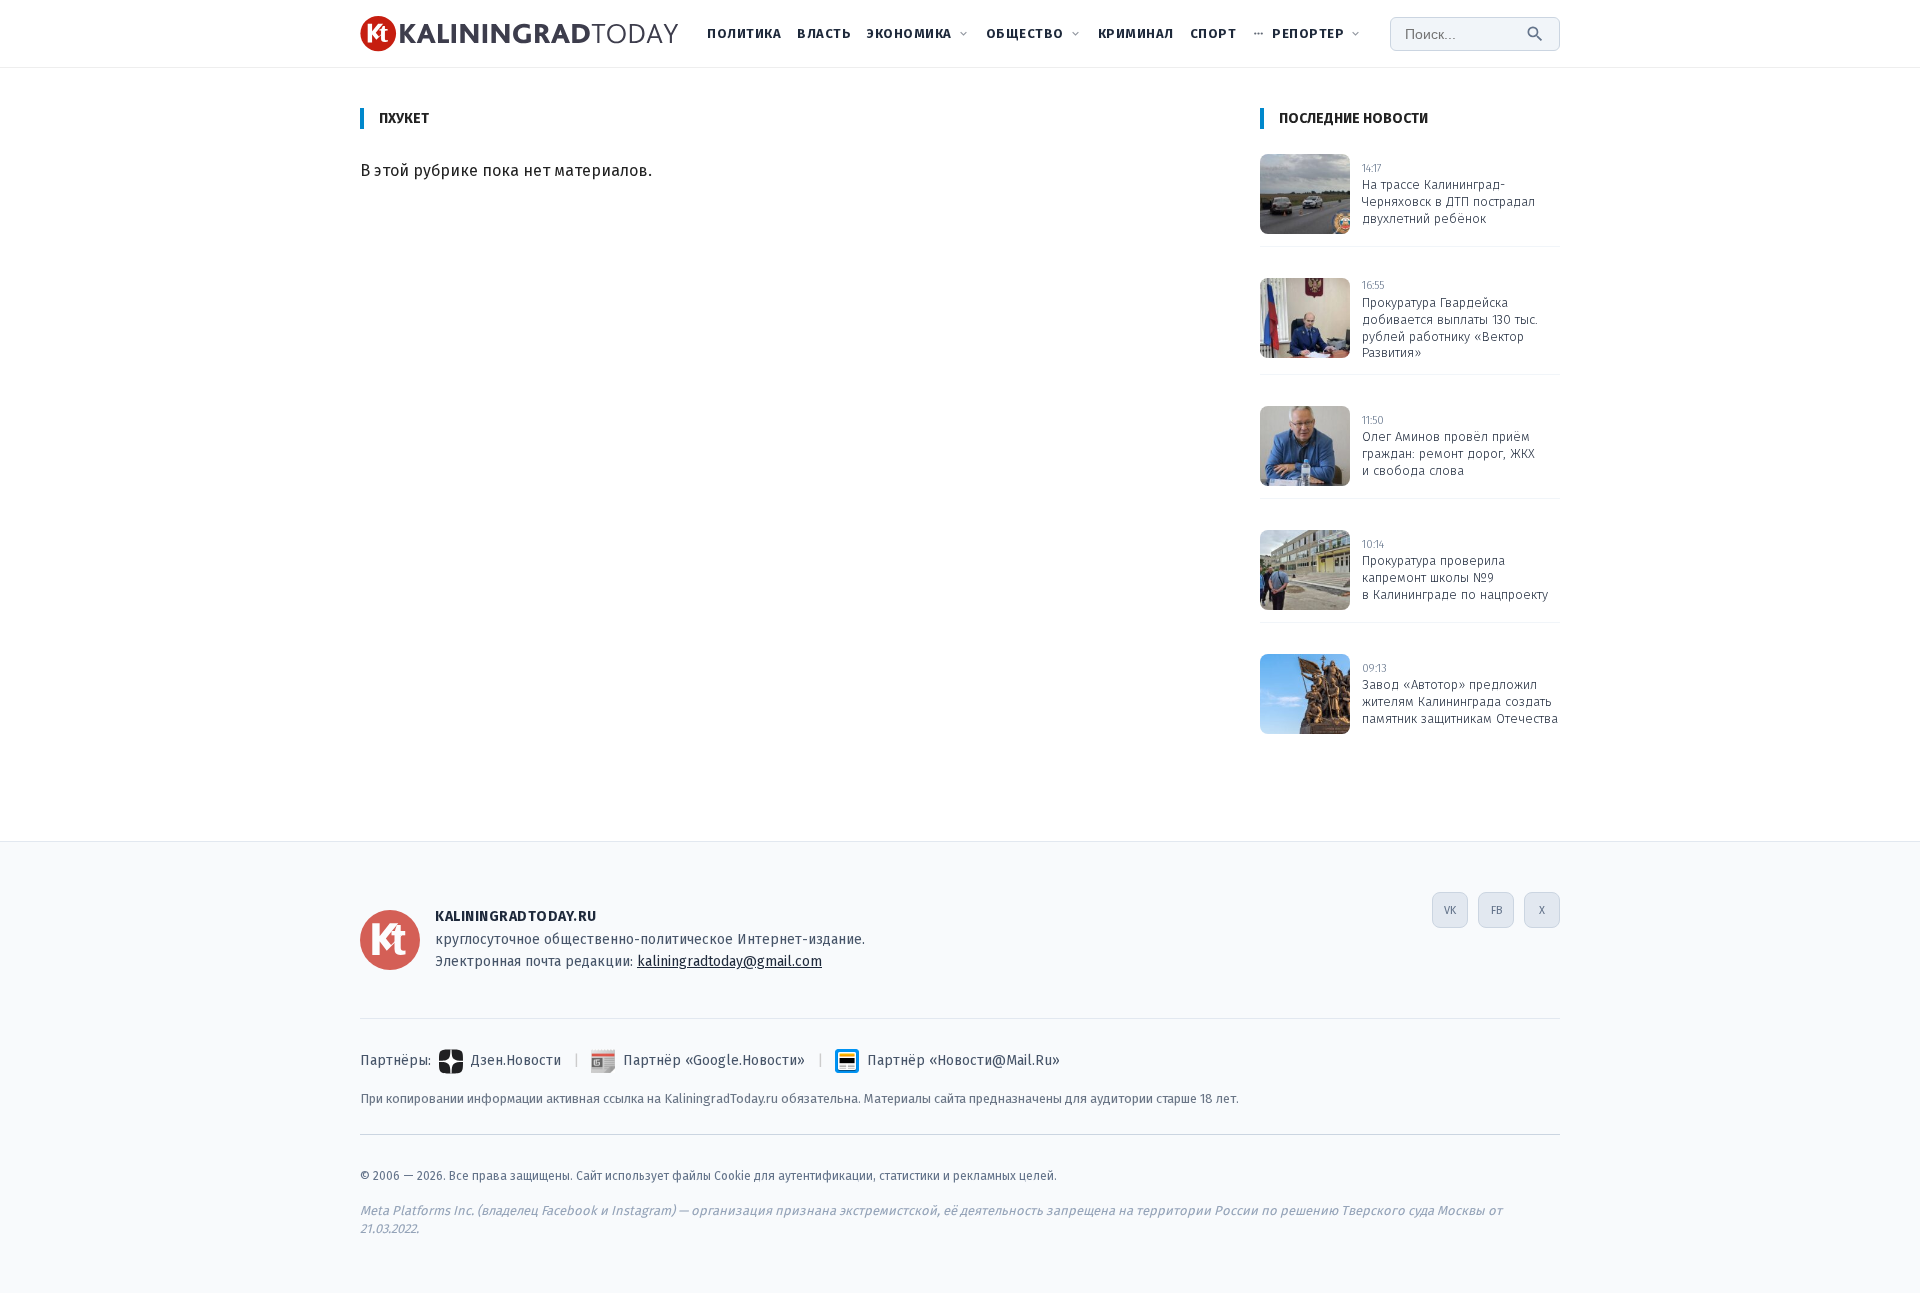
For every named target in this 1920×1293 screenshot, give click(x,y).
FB (1496, 910)
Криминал (1136, 33)
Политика (744, 33)
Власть (824, 33)
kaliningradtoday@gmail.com (729, 961)
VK (1450, 910)
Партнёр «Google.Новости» (714, 1060)
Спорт (1213, 33)
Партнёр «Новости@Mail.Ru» (963, 1060)
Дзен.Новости (516, 1060)
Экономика (909, 33)
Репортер (1308, 33)
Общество (1025, 33)
